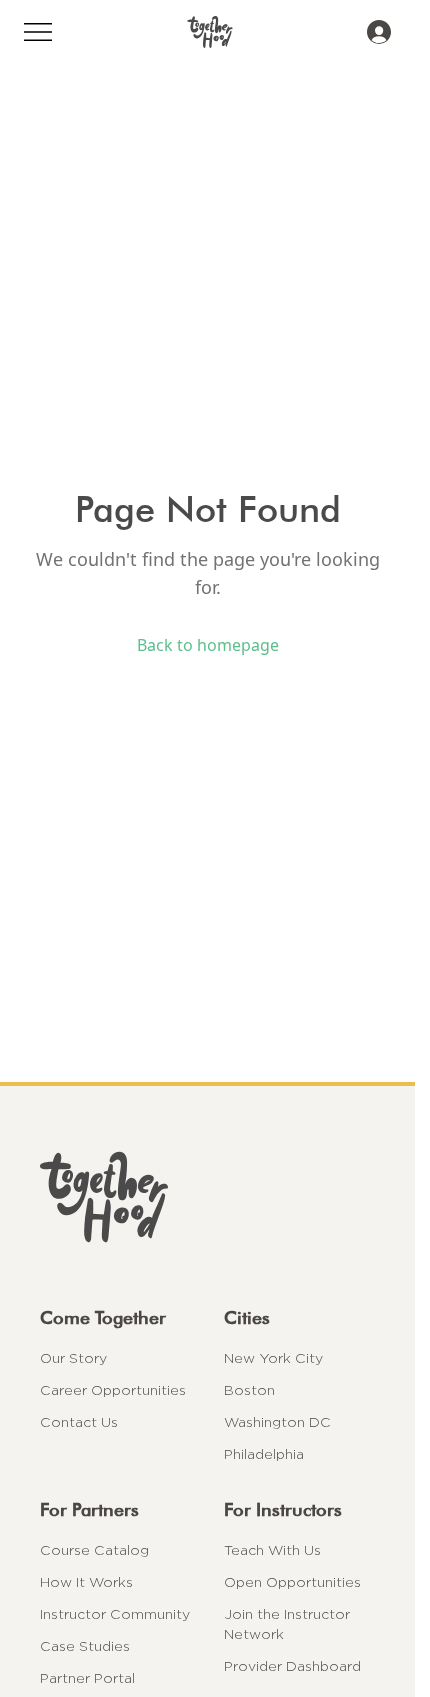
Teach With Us (272, 1550)
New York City (273, 1358)
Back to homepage (208, 645)
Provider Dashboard (292, 1666)
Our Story (73, 1358)
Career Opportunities (113, 1390)
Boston (249, 1390)
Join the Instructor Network (287, 1624)
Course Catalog (94, 1550)
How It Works (86, 1582)
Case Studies (85, 1646)
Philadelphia (264, 1454)
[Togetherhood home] (207, 1197)
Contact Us (79, 1422)
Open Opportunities (292, 1582)
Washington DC (277, 1422)
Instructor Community (115, 1614)
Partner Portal (87, 1678)
